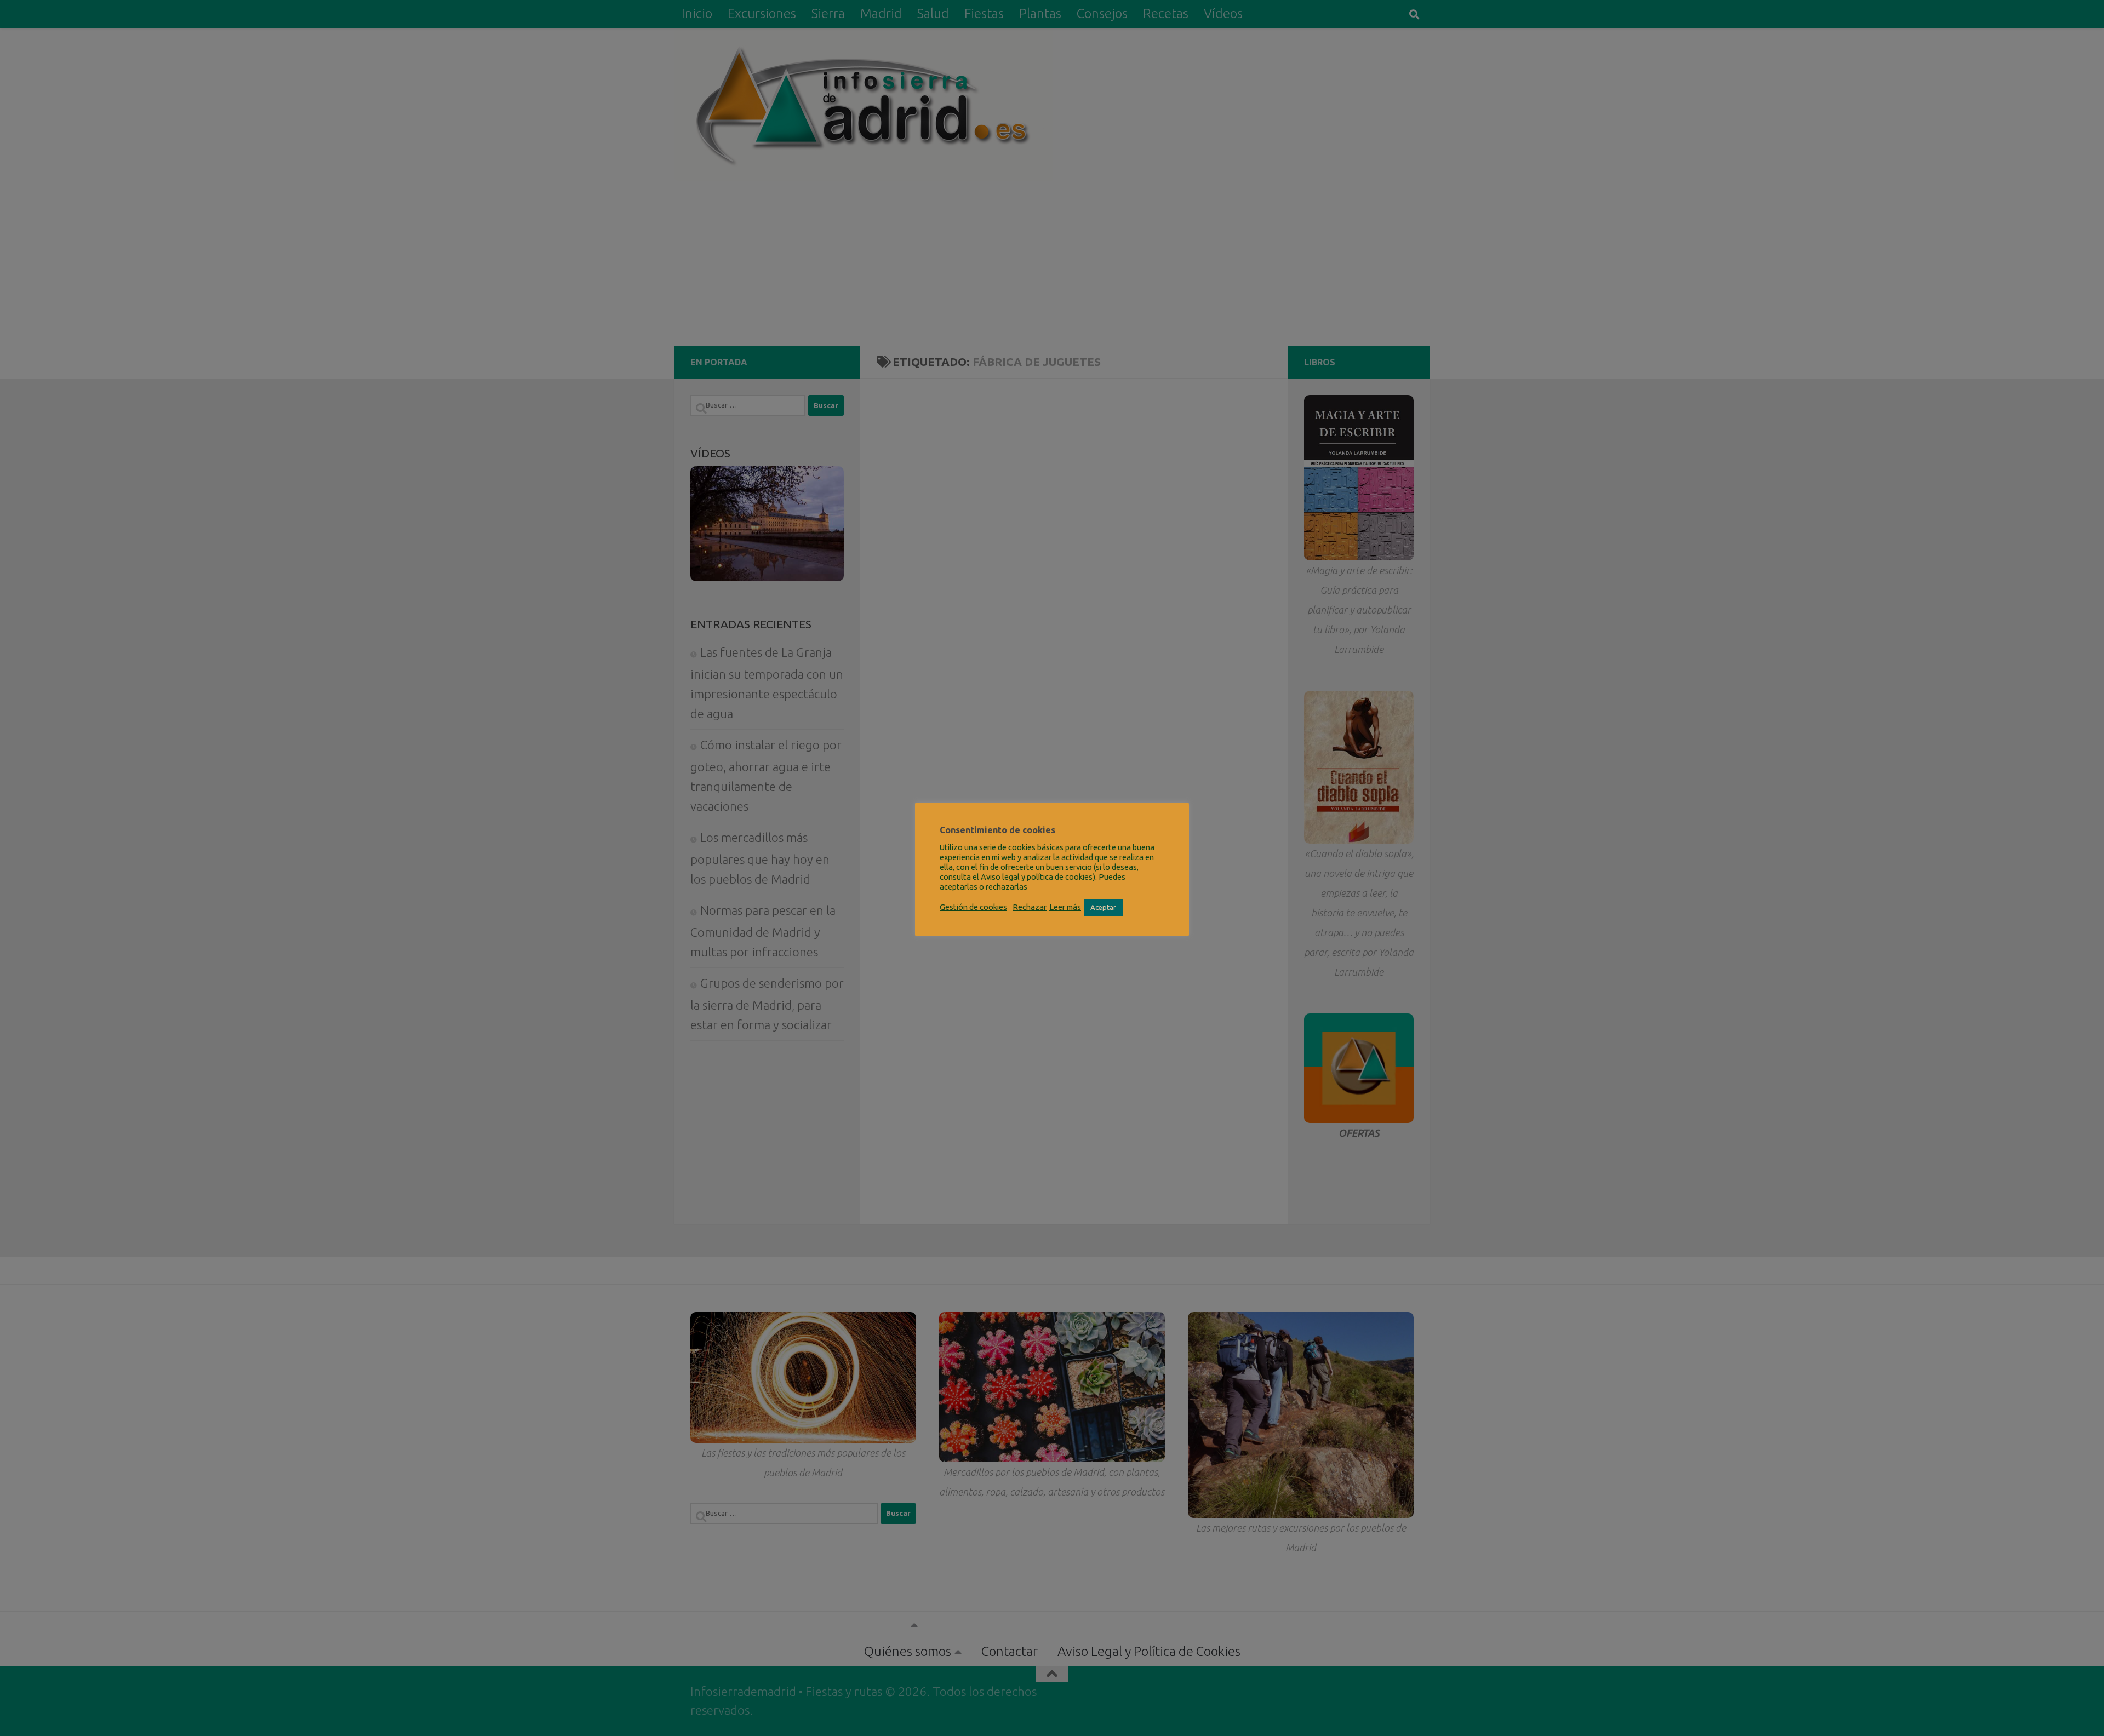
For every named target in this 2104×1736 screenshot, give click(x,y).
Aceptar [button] (1103, 907)
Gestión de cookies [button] (973, 907)
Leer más (1065, 907)
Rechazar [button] (1030, 907)
